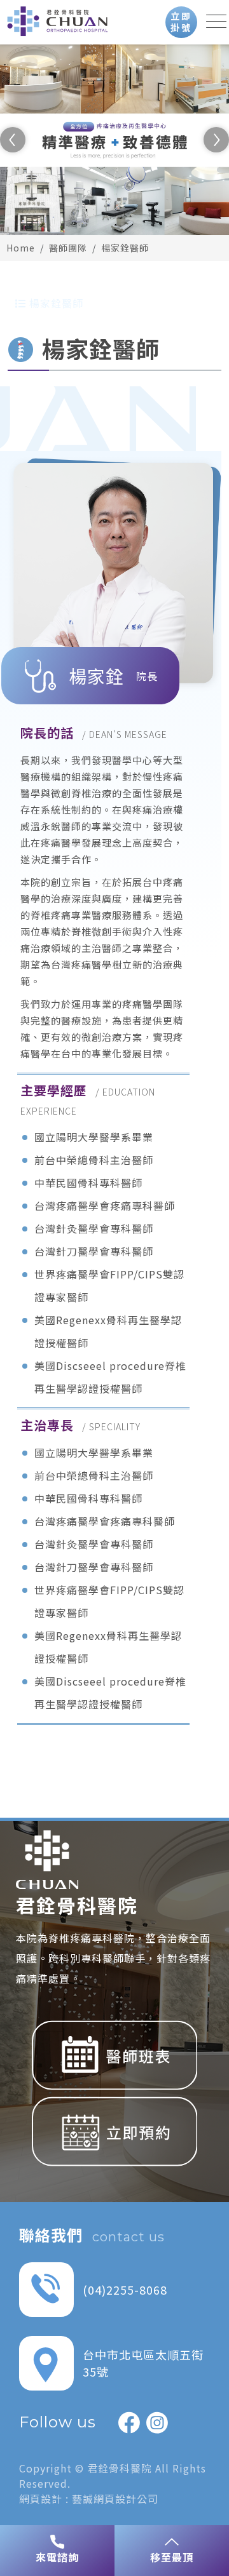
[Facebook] (129, 2422)
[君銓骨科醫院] (57, 25)
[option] (114, 140)
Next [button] (216, 140)
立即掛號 (181, 22)
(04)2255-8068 (125, 2290)
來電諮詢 (57, 2557)
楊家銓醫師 (125, 248)
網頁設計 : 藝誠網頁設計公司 (89, 2499)
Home (21, 248)
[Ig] (157, 2422)
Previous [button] (13, 140)
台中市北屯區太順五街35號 (143, 2363)
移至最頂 (172, 2557)
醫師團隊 (68, 248)
